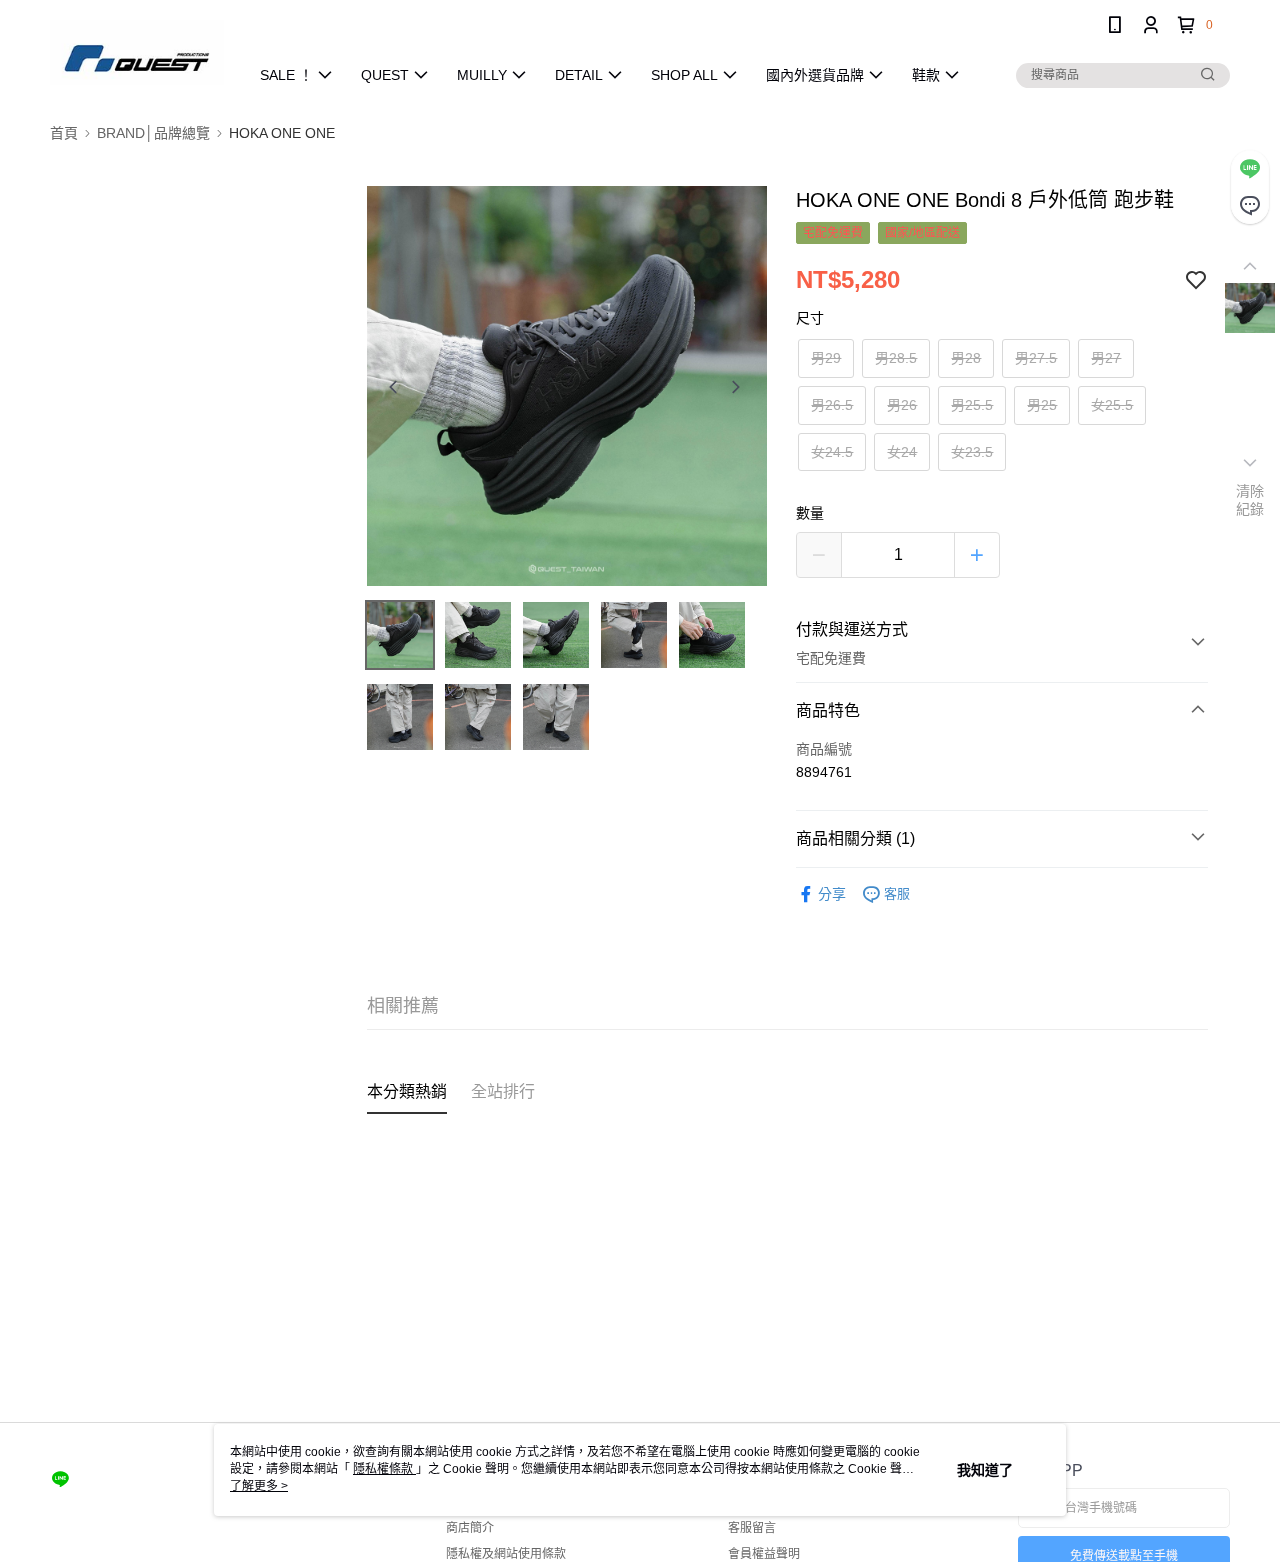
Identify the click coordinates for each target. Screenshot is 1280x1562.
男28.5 (896, 358)
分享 (832, 894)
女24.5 (832, 452)
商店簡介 (470, 1528)
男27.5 (1036, 358)
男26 (902, 405)
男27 (1106, 358)
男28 (966, 358)
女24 (902, 452)
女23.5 (972, 452)
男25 (1042, 405)
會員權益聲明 (764, 1554)
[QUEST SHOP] (137, 52)
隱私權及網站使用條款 (506, 1554)
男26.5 (832, 405)
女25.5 (1112, 405)
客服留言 (752, 1528)
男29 (826, 358)
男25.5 (972, 405)
